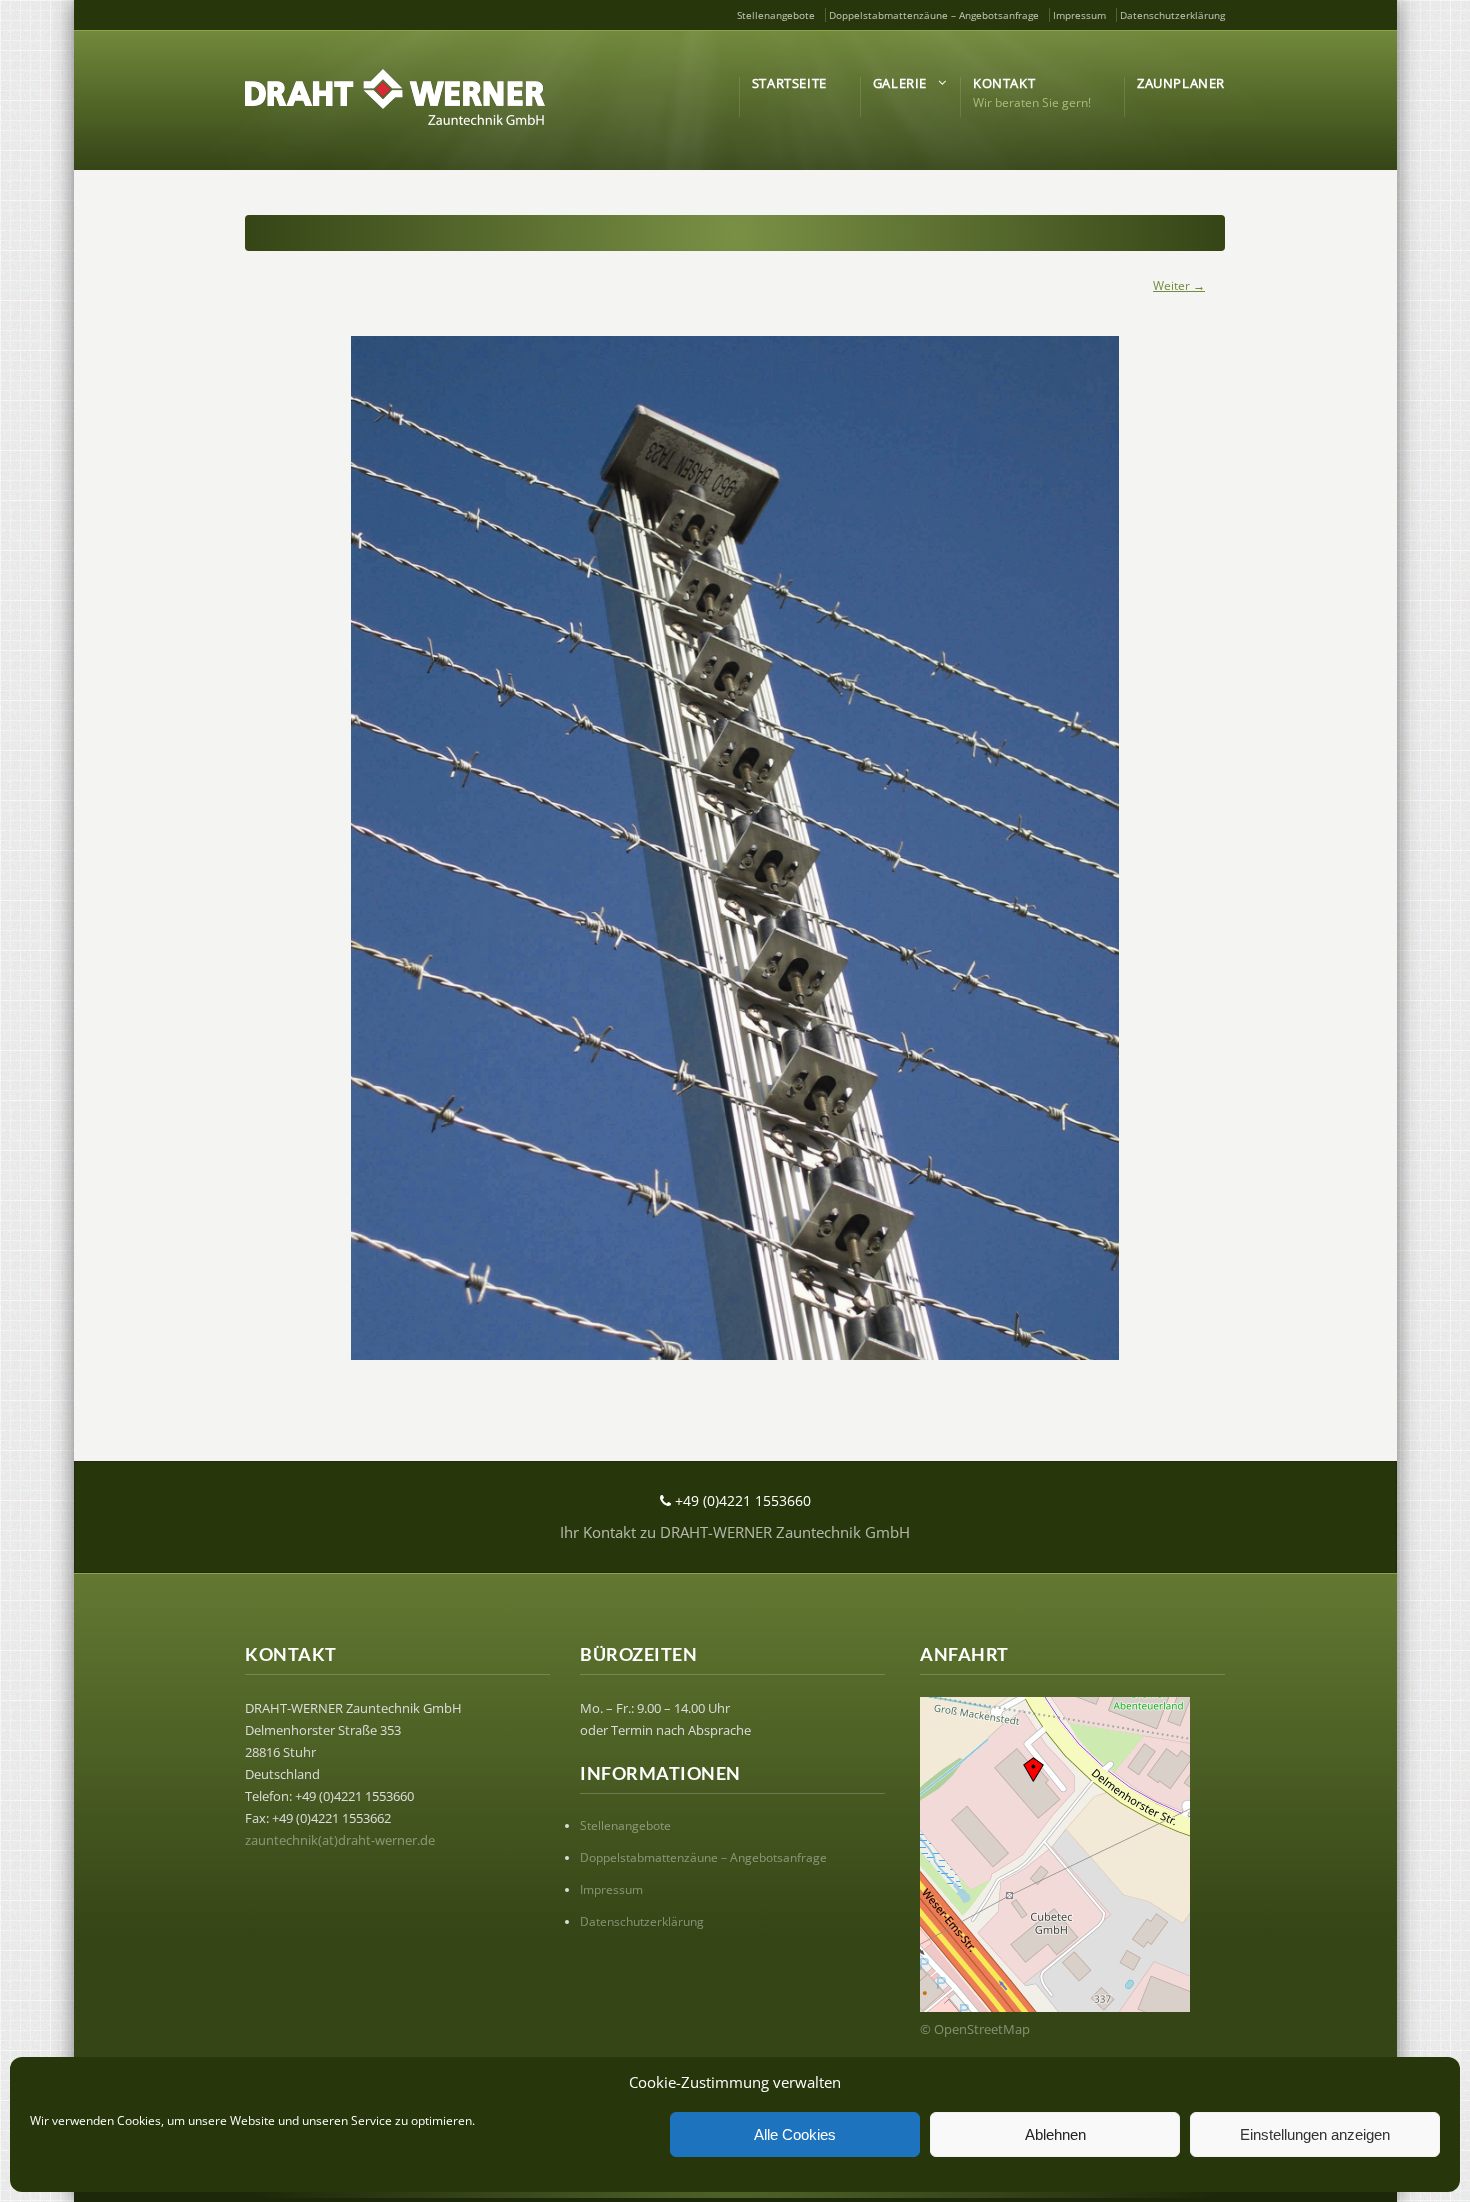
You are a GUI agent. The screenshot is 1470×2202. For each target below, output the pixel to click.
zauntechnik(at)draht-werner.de (340, 1840)
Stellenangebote (776, 15)
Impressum (1079, 15)
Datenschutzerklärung (1172, 15)
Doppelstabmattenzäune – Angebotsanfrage (934, 15)
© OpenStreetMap (975, 2029)
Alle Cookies (795, 2134)
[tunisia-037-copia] (735, 848)
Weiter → (1179, 285)
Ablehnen (1055, 2134)
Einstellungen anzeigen (1315, 2134)
